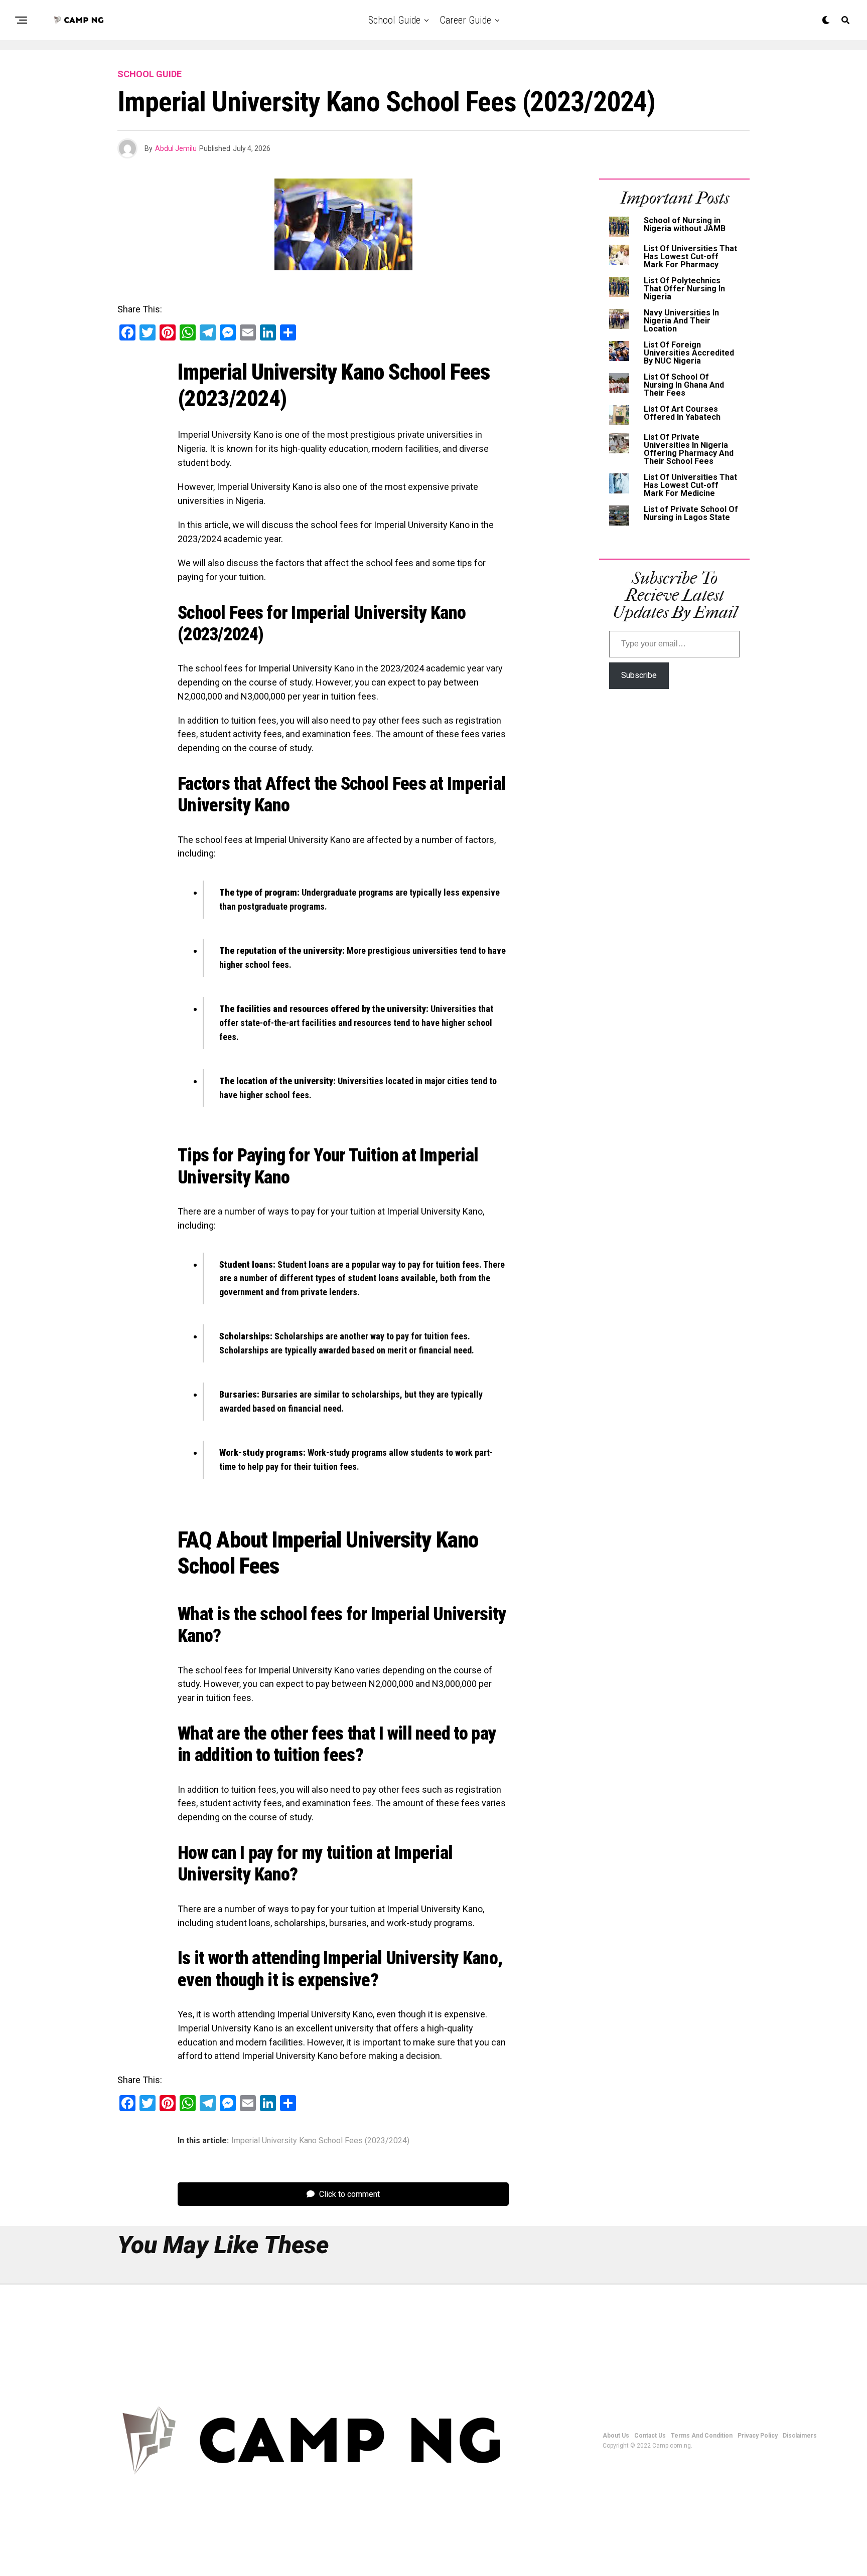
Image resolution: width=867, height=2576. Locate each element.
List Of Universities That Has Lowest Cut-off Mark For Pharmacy (690, 256)
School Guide (394, 20)
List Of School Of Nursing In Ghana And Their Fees (684, 385)
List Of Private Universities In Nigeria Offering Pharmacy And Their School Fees (689, 449)
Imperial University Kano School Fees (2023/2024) (320, 2141)
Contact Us (650, 2436)
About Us (616, 2436)
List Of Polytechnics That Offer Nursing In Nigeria (684, 289)
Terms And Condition (702, 2436)
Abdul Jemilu (176, 148)
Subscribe (639, 675)
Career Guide (466, 20)
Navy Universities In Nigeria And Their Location (681, 321)
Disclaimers (800, 2436)
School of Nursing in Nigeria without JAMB (685, 224)
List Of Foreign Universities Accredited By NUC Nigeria (689, 353)
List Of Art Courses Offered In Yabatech (682, 413)
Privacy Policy (758, 2436)
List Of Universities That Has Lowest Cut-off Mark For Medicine (690, 485)
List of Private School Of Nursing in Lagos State (691, 513)
